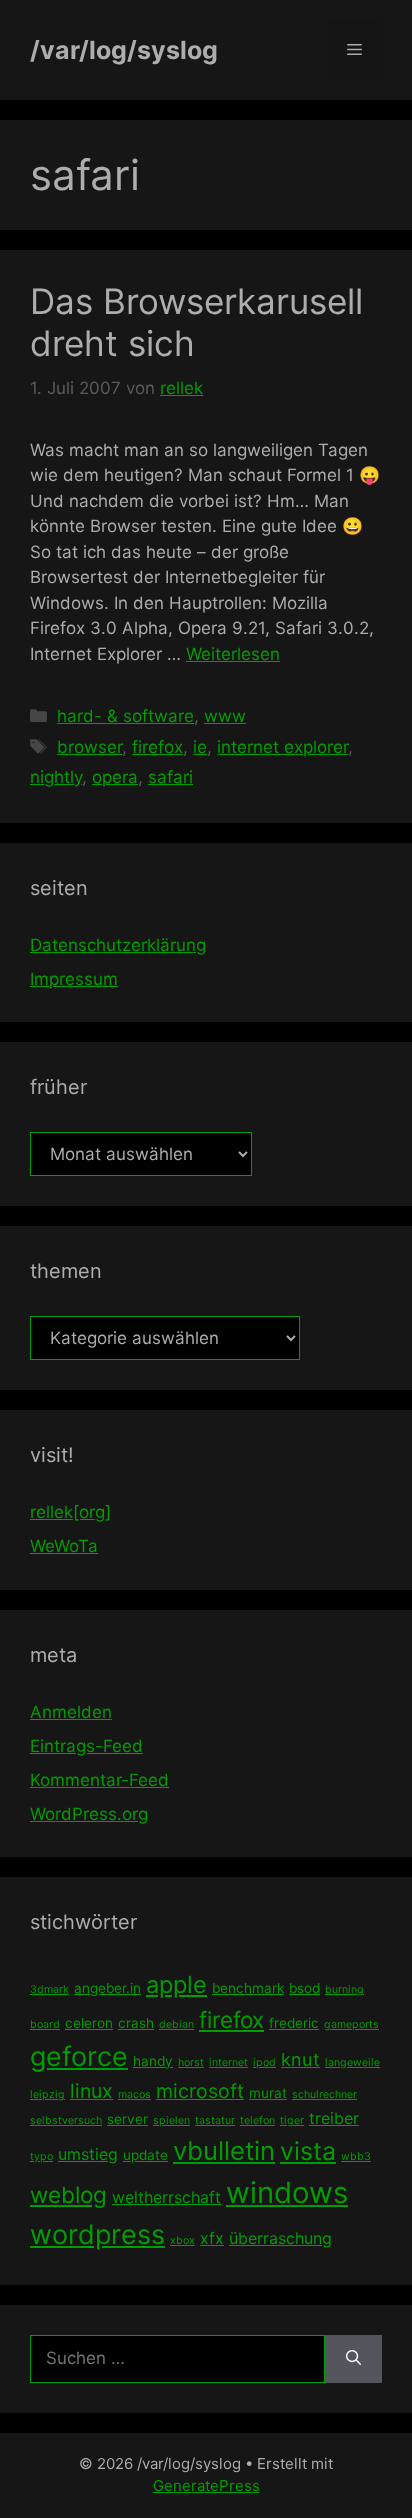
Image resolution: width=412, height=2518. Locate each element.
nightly (56, 777)
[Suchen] (353, 2359)
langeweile (352, 2062)
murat (268, 2093)
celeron (89, 2023)
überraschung (280, 2238)
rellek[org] (70, 1512)
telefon (257, 2120)
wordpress (97, 2234)
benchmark (248, 1988)
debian (176, 2024)
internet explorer (282, 747)
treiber (334, 2118)
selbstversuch (66, 2120)
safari (170, 777)
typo (41, 2156)
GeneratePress (206, 2485)
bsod (304, 1988)
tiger (292, 2120)
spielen (171, 2120)
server (127, 2119)
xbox (182, 2240)
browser (89, 747)
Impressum (74, 979)
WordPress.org (89, 1814)
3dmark (49, 1989)
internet (228, 2062)
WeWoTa (64, 1546)
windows (287, 2192)
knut (300, 2059)
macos (134, 2094)
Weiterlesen (233, 654)
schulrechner (324, 2094)
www (225, 716)
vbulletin (224, 2150)
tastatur (215, 2120)
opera (115, 777)
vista (308, 2151)
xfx (212, 2238)
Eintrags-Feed (86, 1746)
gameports (351, 2024)
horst (191, 2062)
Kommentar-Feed (99, 1780)
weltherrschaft (166, 2197)
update (145, 2155)
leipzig (47, 2094)
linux (91, 2091)
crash (136, 2023)
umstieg (88, 2154)
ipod (264, 2062)
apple (176, 1984)
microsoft (200, 2091)
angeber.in (107, 1988)
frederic (294, 2023)
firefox (157, 747)
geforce (79, 2056)
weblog (68, 2194)
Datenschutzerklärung (118, 945)
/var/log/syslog (124, 50)
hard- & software (125, 716)
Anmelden (71, 1712)
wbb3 (356, 2156)
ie (200, 747)
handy (153, 2061)
